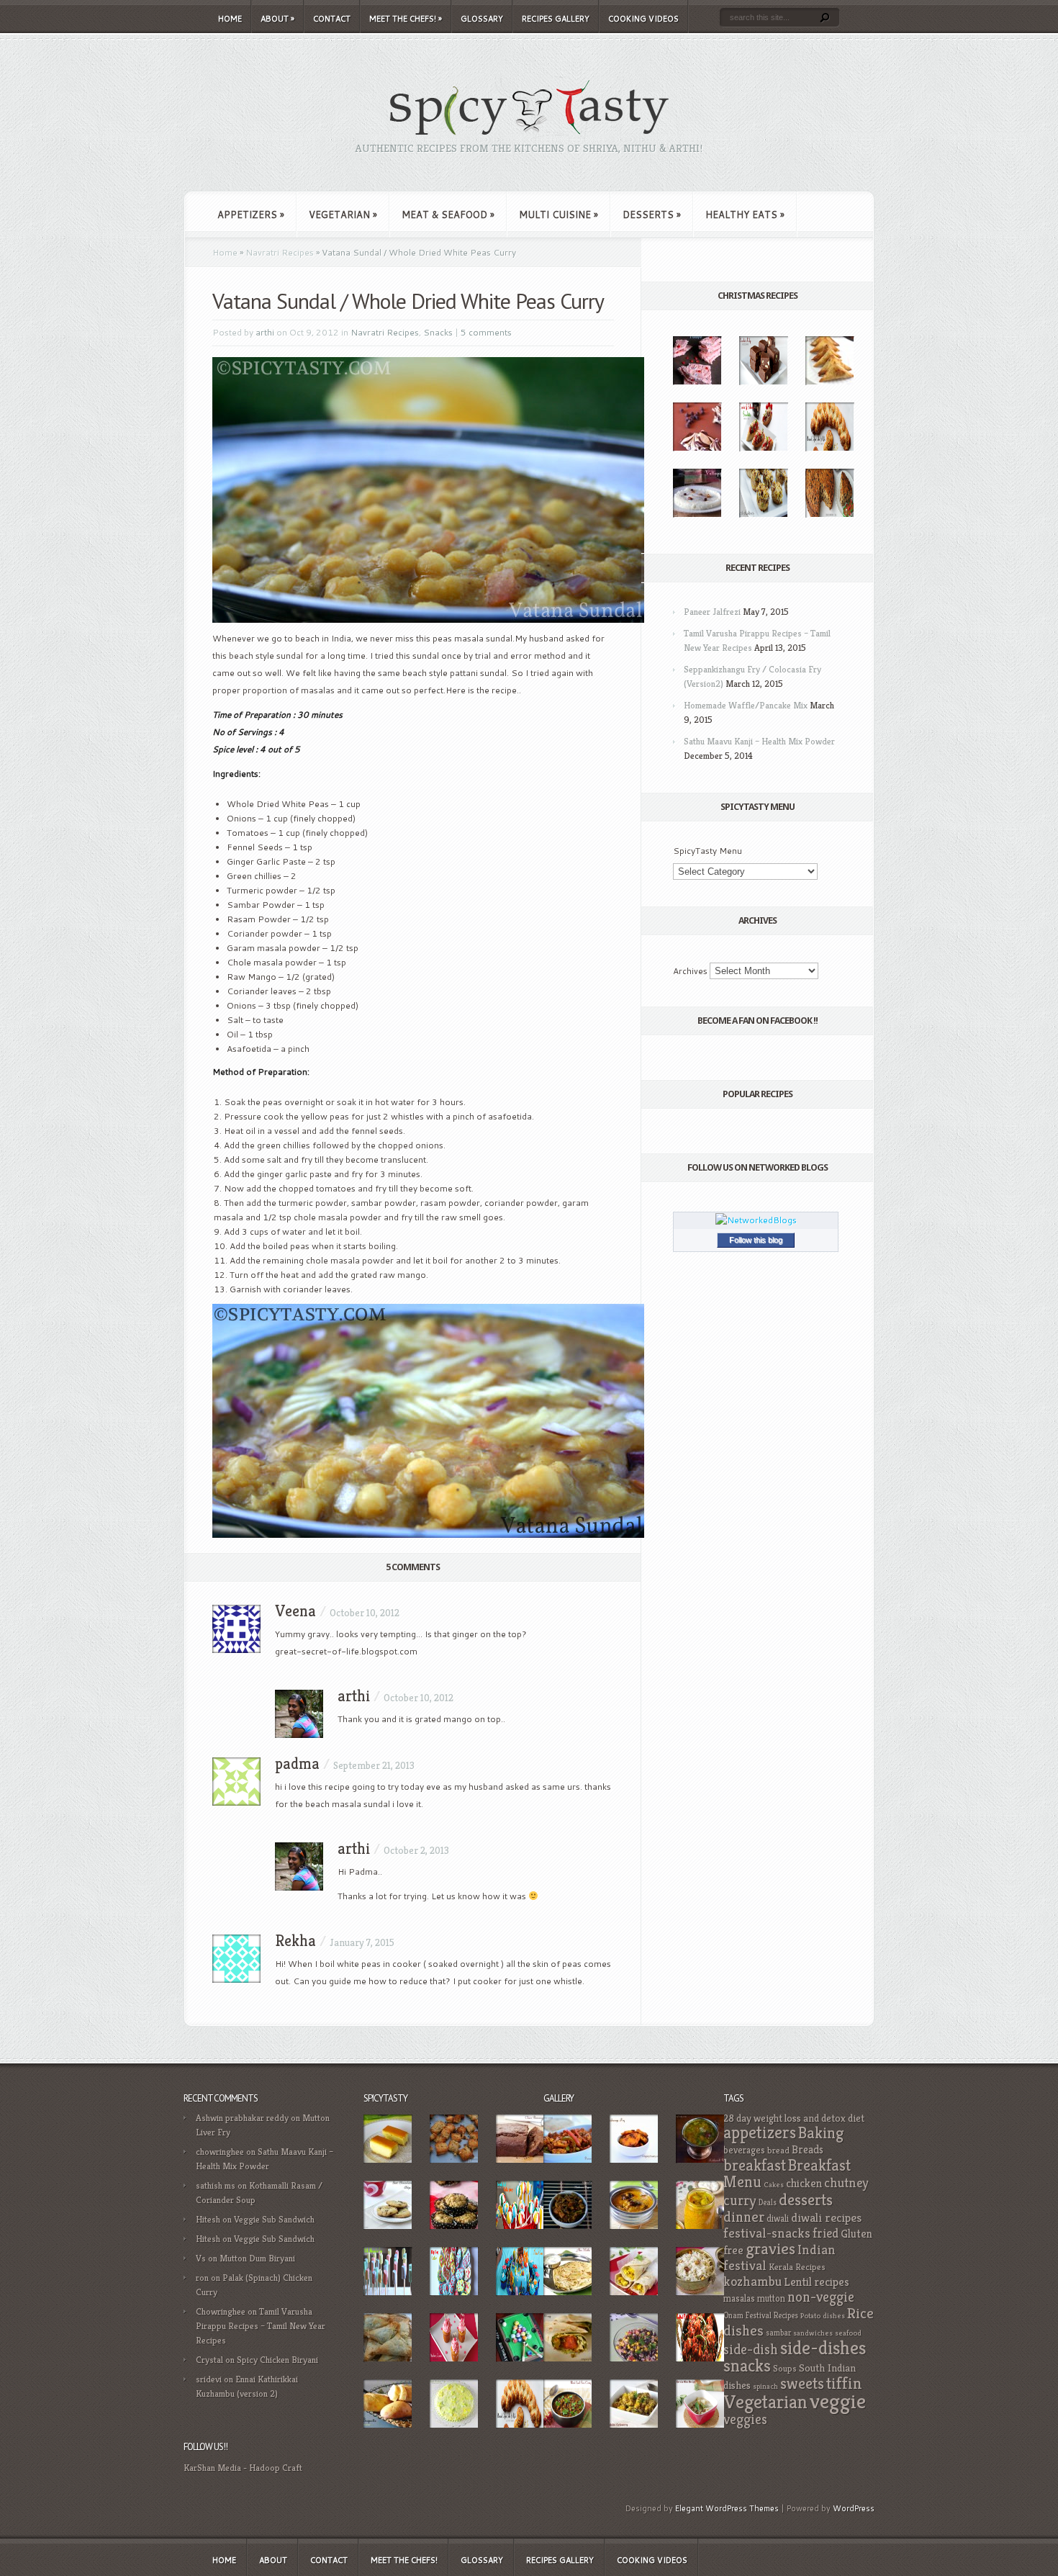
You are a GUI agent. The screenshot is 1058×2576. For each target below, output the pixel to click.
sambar (778, 2333)
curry (740, 2200)
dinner (744, 2217)
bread (778, 2151)
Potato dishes (823, 2316)
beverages (744, 2150)
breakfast (755, 2165)
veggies (745, 2419)
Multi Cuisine (559, 215)
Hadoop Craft (276, 2468)
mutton (771, 2298)
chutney (846, 2183)
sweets (802, 2383)
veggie (838, 2401)
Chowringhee (221, 2311)
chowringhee (220, 2152)
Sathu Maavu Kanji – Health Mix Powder (759, 741)
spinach (765, 2386)
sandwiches (813, 2333)
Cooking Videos (643, 19)
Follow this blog (756, 1240)
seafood (848, 2333)
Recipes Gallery (556, 19)
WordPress (854, 2508)
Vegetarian (343, 215)
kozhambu (752, 2281)
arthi (265, 332)
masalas (739, 2298)
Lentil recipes (817, 2282)
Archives (690, 971)
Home (230, 19)
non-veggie (821, 2297)
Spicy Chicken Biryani (277, 2360)
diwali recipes (826, 2217)
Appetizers (251, 215)
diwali (778, 2219)
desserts (806, 2199)
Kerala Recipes (797, 2267)
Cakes (774, 2185)
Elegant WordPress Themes (727, 2508)
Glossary (482, 19)
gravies (770, 2249)
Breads (808, 2149)
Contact (332, 19)
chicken (804, 2183)
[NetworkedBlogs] (756, 1220)
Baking (821, 2133)
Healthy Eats (745, 215)
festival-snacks (767, 2233)
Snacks (438, 332)
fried (826, 2233)
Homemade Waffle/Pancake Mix (746, 705)
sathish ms (216, 2185)
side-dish (751, 2350)
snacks (747, 2365)
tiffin (844, 2383)
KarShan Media (212, 2468)
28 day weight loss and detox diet (794, 2118)
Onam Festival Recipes (761, 2315)
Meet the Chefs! (406, 19)
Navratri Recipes (280, 252)
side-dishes (823, 2348)
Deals (768, 2202)
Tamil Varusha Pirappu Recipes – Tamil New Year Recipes (261, 2326)
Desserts (652, 215)
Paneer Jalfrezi (712, 612)
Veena (295, 1611)
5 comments (486, 332)
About (277, 19)
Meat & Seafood (448, 215)
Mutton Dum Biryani (257, 2258)
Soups (785, 2369)
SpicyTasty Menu (707, 851)
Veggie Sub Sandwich (274, 2219)
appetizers (760, 2133)
